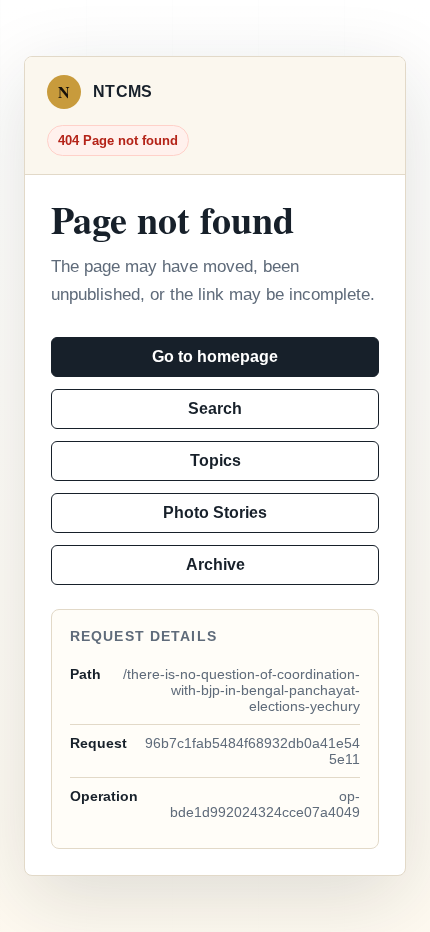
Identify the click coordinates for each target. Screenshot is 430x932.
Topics (215, 460)
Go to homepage (215, 356)
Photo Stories (215, 512)
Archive (215, 564)
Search (215, 408)
